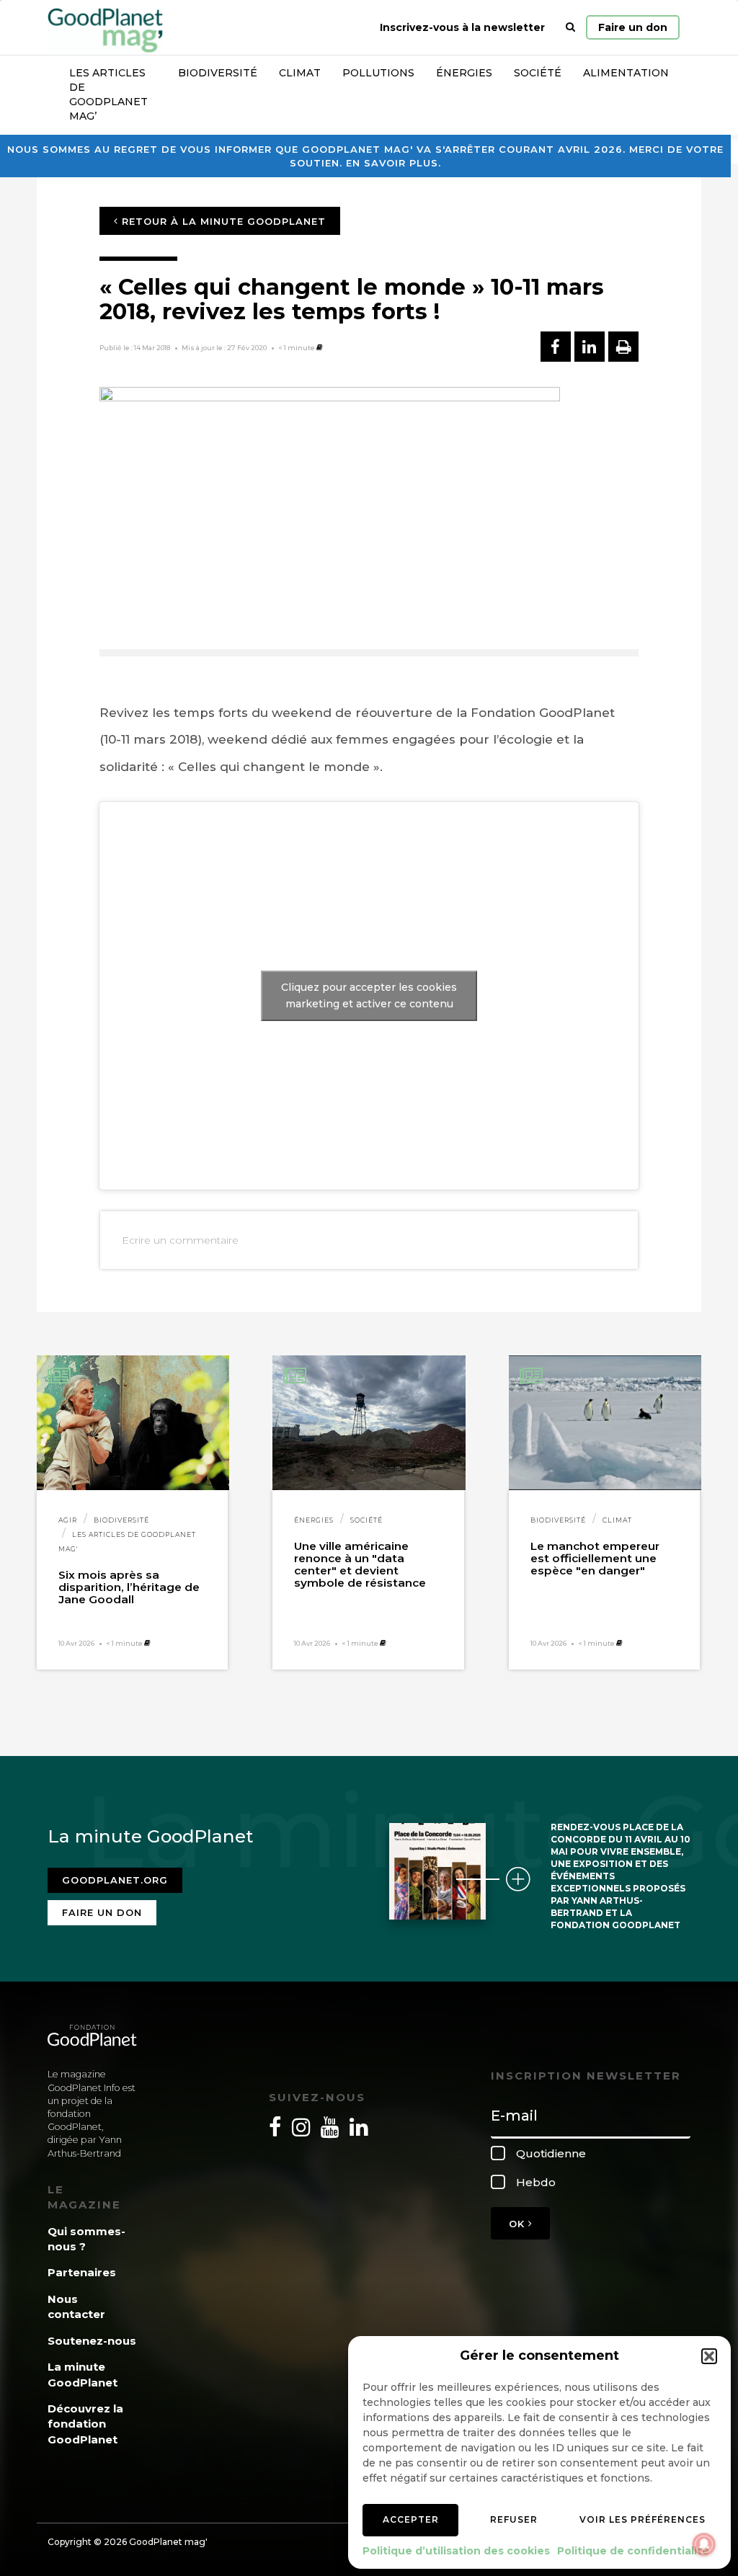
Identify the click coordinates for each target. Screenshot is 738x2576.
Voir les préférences (643, 2519)
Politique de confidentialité (633, 2551)
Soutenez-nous (92, 2341)
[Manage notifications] (704, 2544)
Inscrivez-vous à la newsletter (462, 27)
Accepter (411, 2519)
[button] (709, 2356)
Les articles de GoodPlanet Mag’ (108, 94)
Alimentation (626, 73)
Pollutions (378, 73)
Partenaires (82, 2272)
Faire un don (633, 27)
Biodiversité (218, 73)
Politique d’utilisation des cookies (456, 2551)
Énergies (464, 73)
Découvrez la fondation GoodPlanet (85, 2424)
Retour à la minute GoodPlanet (222, 221)
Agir (68, 1520)
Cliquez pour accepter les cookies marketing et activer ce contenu (369, 995)
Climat (300, 73)
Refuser (514, 2519)
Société (538, 73)
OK (519, 2224)
